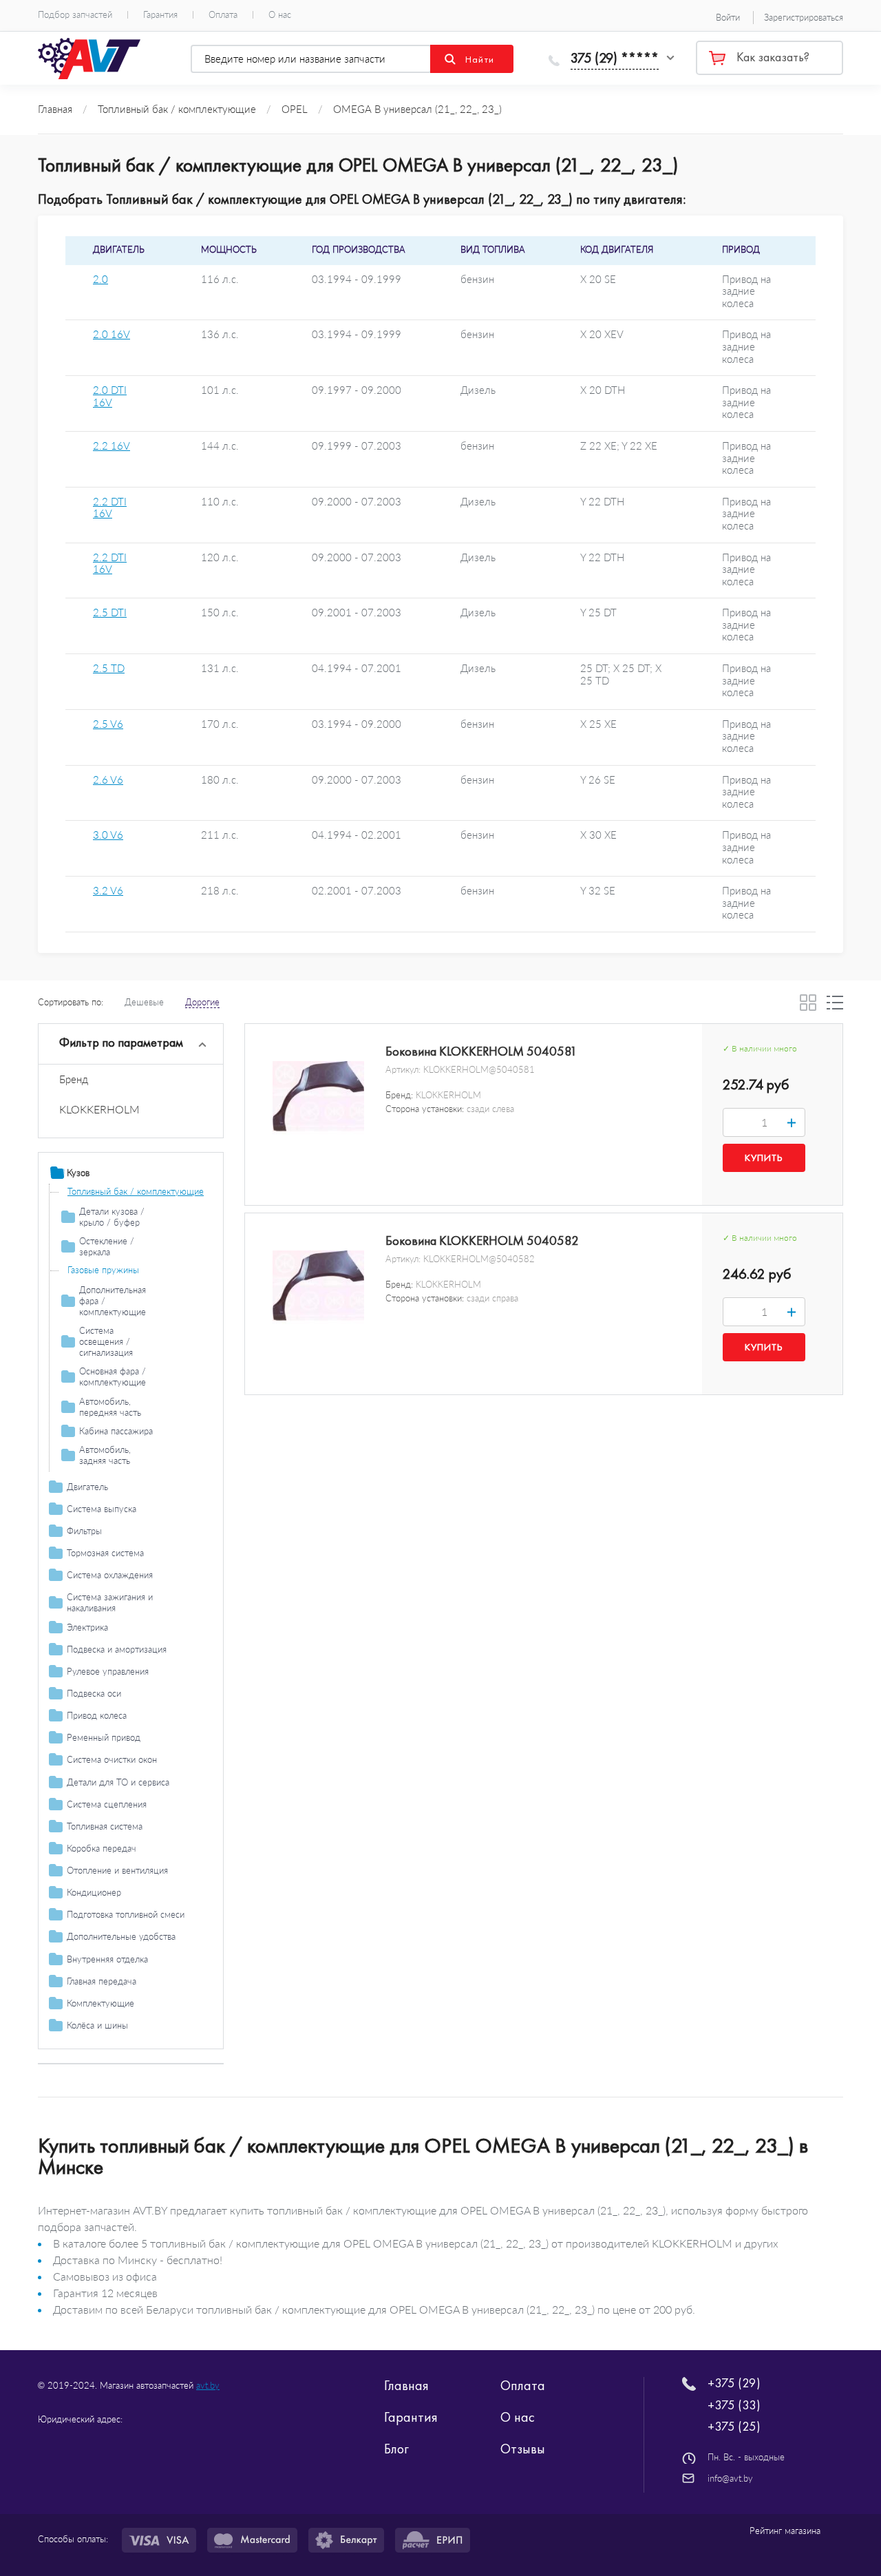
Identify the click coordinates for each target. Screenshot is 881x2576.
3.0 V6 (108, 835)
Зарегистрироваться (804, 17)
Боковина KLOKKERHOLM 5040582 (482, 1241)
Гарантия (160, 15)
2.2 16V (112, 446)
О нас (280, 15)
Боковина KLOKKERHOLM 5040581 (481, 1051)
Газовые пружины (103, 1270)
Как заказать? (773, 57)
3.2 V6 (108, 891)
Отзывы (523, 2449)
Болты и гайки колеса (111, 2044)
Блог (396, 2449)
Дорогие (202, 1002)
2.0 (100, 279)
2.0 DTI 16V (110, 396)
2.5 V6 (108, 724)
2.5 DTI (110, 612)
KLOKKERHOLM (99, 1109)
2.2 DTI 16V (110, 508)
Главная (406, 2385)
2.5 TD (109, 668)
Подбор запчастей (75, 15)
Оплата (223, 15)
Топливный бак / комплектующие (136, 1191)
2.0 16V (112, 334)
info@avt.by (730, 2478)
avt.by (208, 2385)
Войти (728, 17)
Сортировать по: (71, 1002)
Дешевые (144, 1002)
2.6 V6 (108, 780)
